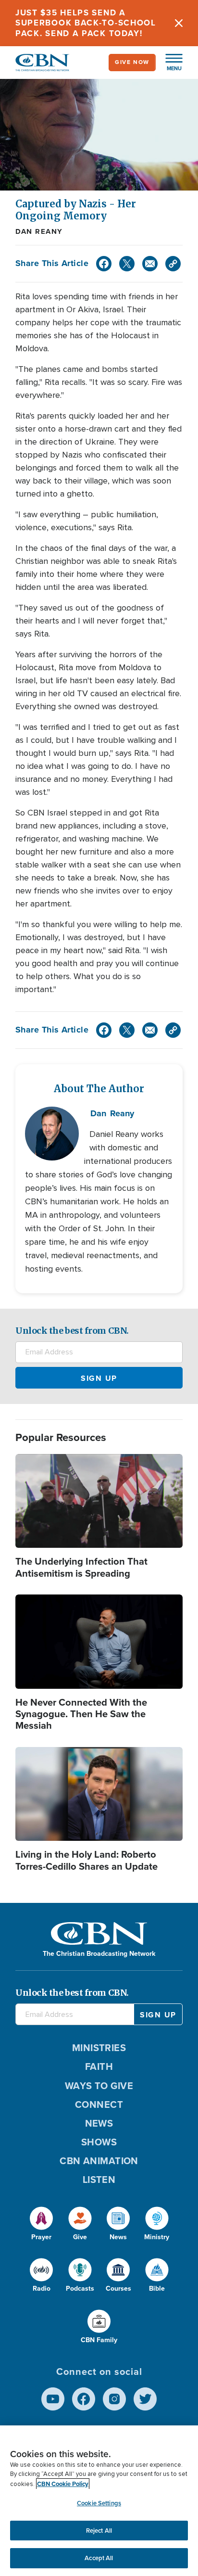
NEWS (99, 2123)
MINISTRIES (99, 2048)
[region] (99, 2501)
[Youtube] (53, 2399)
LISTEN (99, 2180)
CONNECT (99, 2104)
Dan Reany (39, 231)
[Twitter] (127, 264)
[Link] (173, 264)
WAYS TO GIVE (99, 2086)
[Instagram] (114, 2399)
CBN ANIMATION (99, 2161)
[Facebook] (104, 264)
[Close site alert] (179, 23)
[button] (169, 63)
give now (132, 62)
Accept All (99, 2558)
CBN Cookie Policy (63, 2484)
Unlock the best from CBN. (72, 1331)
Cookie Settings (99, 2503)
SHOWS (99, 2142)
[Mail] (150, 264)
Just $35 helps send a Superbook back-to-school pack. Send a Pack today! (86, 23)
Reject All (99, 2531)
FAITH (99, 2066)
